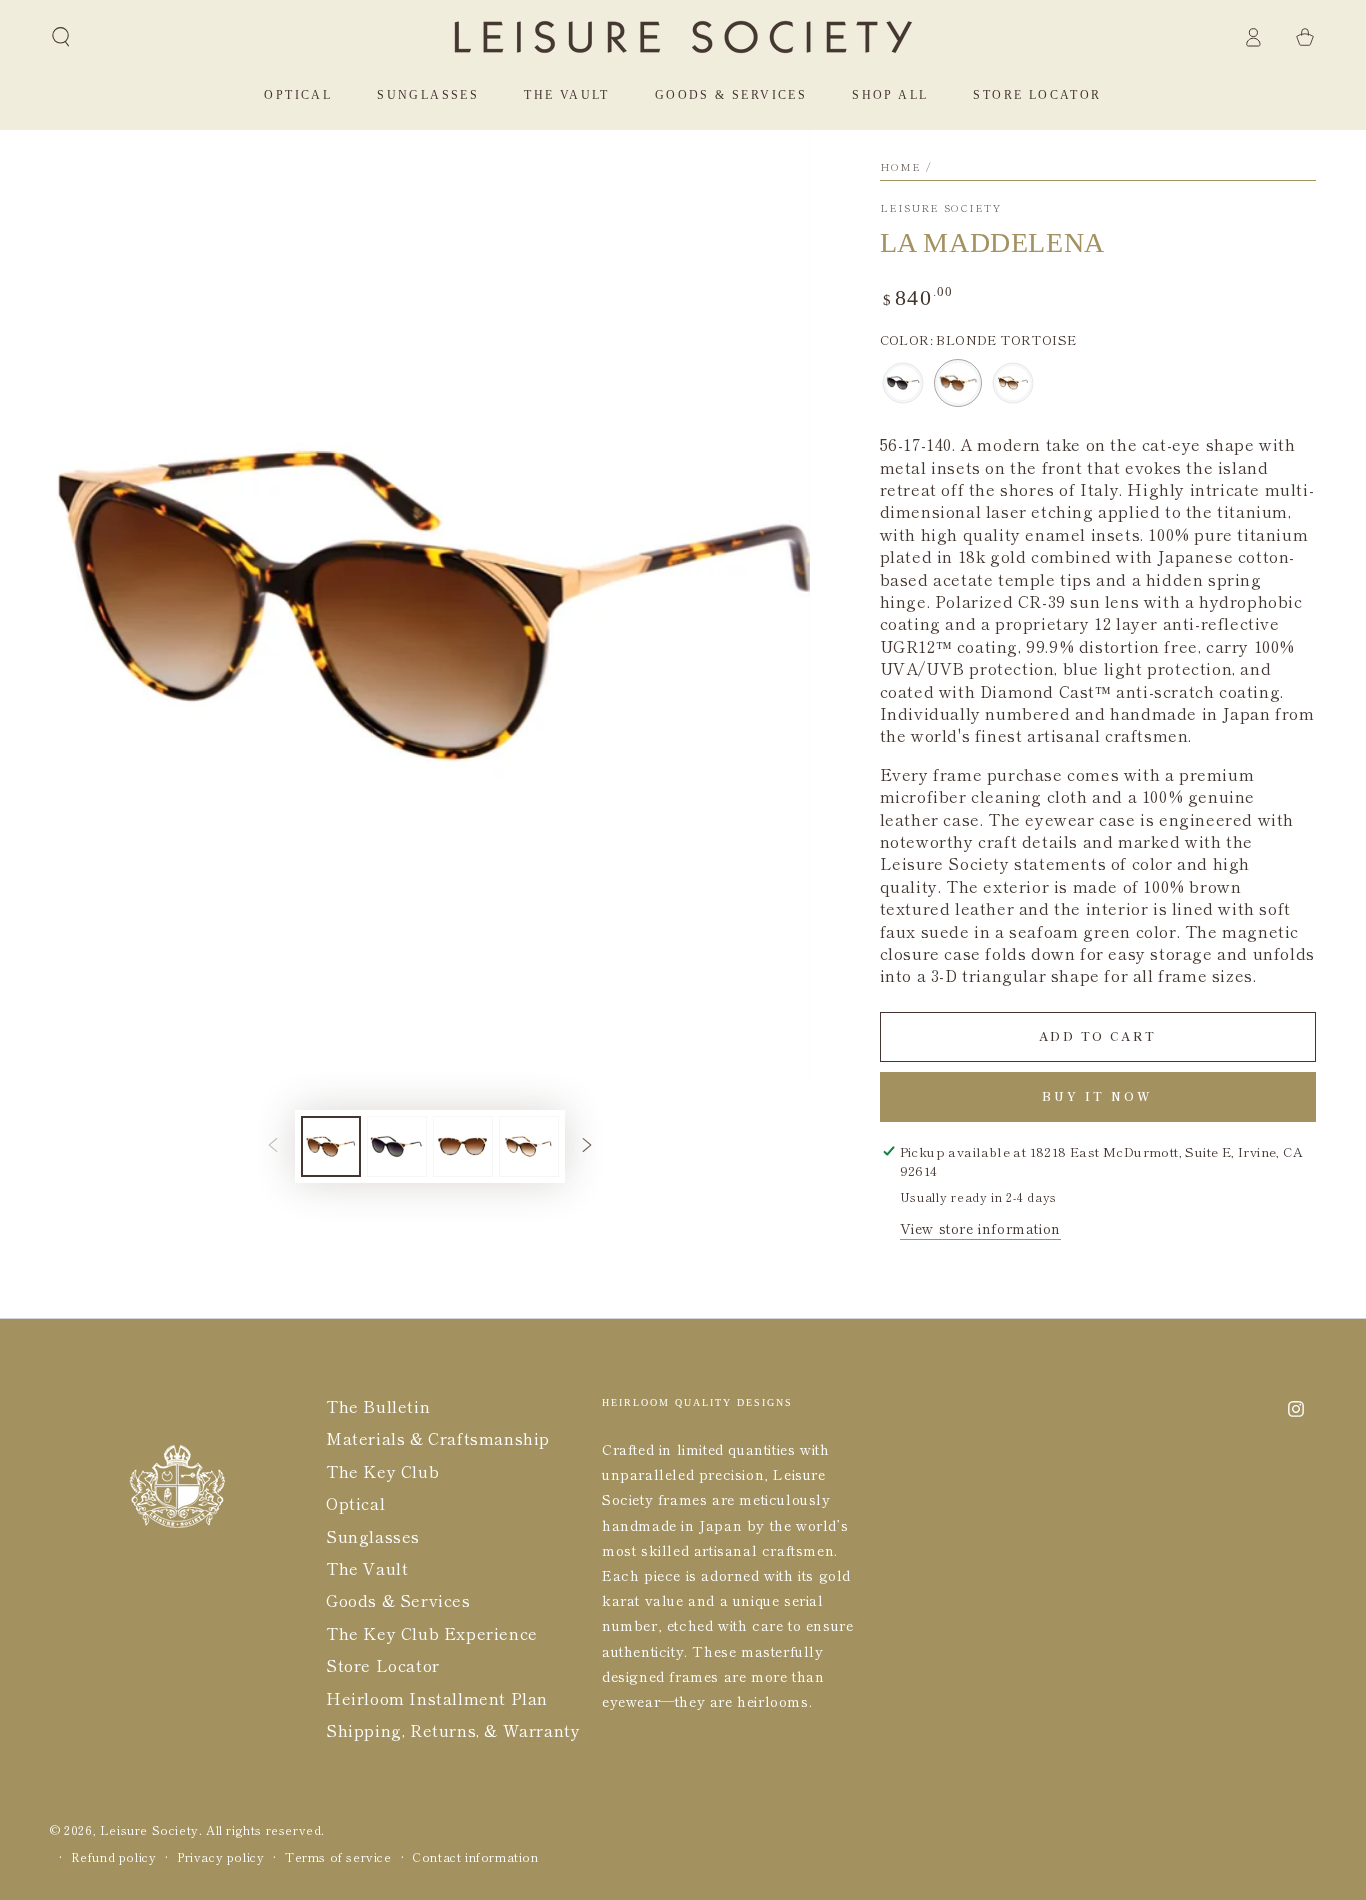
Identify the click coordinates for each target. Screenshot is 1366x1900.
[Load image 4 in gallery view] (529, 1146)
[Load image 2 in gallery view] (397, 1146)
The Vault (367, 1568)
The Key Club (382, 1471)
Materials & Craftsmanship (438, 1438)
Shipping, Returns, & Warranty (453, 1730)
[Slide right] (587, 1146)
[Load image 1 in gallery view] (331, 1146)
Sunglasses (373, 1536)
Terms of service (338, 1857)
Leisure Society (941, 208)
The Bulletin (378, 1406)
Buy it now (1097, 1095)
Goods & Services (398, 1600)
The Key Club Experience (432, 1633)
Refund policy (114, 1857)
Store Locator (383, 1665)
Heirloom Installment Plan (437, 1698)
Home (901, 166)
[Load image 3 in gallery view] (463, 1146)
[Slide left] (273, 1146)
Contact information (475, 1857)
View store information (980, 1228)
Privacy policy (220, 1857)
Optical (355, 1503)
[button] (61, 37)
